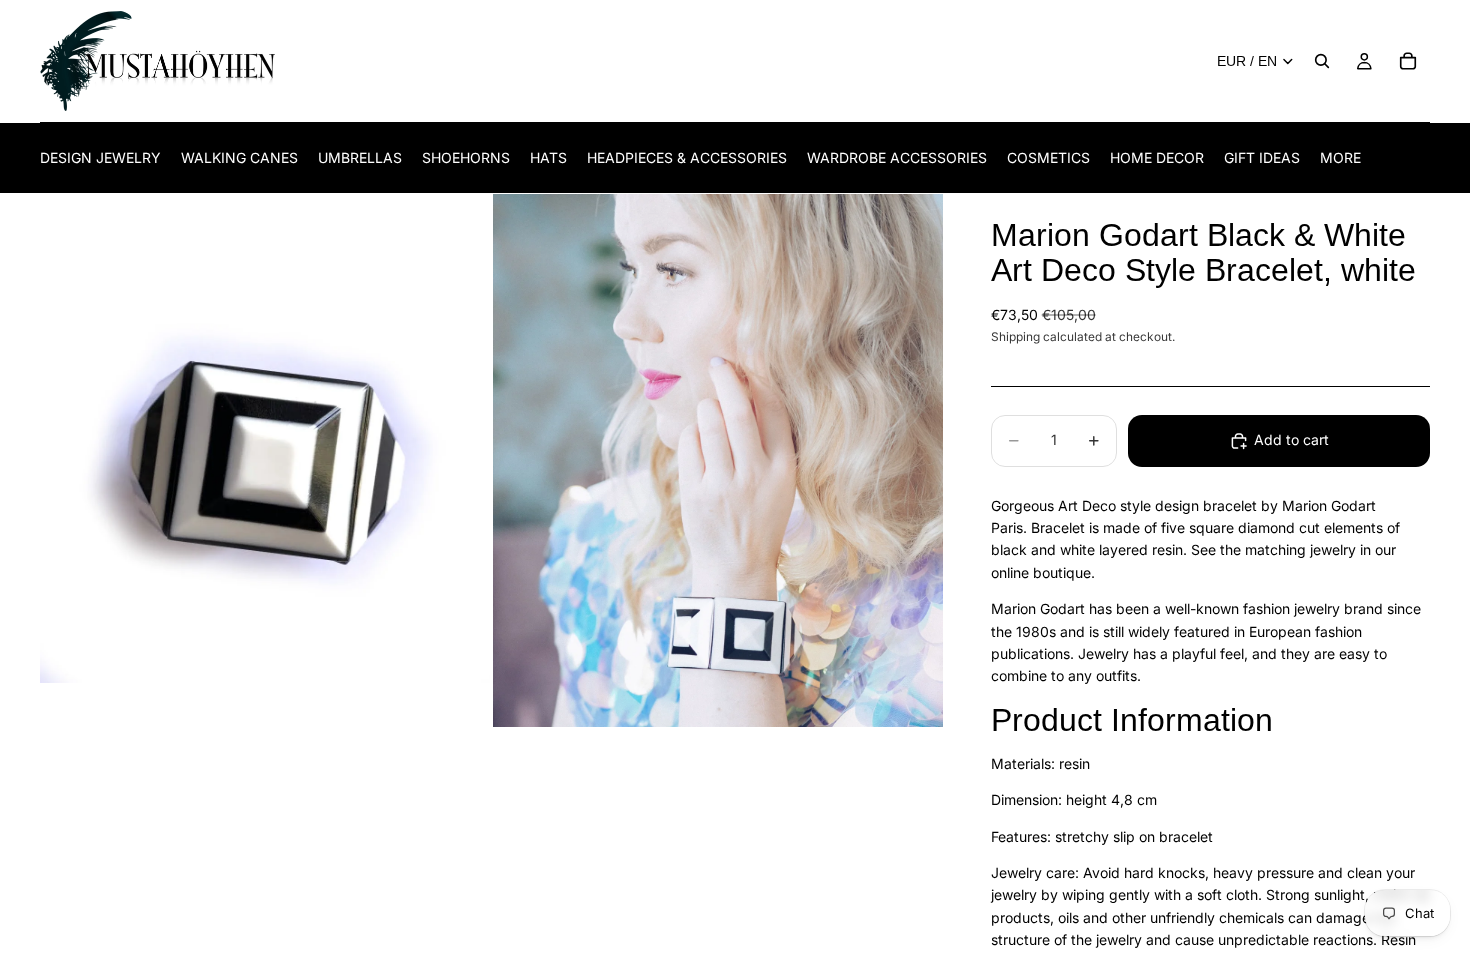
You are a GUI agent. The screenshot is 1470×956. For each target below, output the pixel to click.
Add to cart (1291, 439)
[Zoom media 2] (718, 460)
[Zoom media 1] (265, 460)
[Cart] (1408, 61)
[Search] (1322, 61)
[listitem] (1340, 157)
